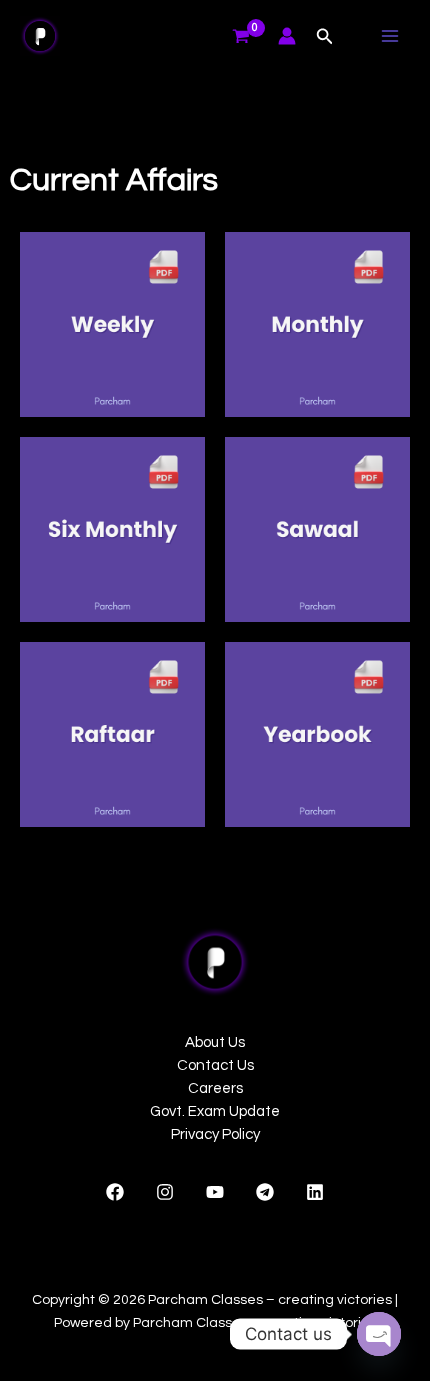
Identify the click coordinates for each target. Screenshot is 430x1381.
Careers (215, 1088)
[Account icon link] (287, 36)
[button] (325, 36)
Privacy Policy (215, 1134)
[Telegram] (265, 1192)
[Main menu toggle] (390, 36)
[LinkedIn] (315, 1192)
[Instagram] (165, 1192)
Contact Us (215, 1065)
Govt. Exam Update (215, 1111)
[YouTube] (215, 1192)
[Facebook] (115, 1192)
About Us (215, 1042)
